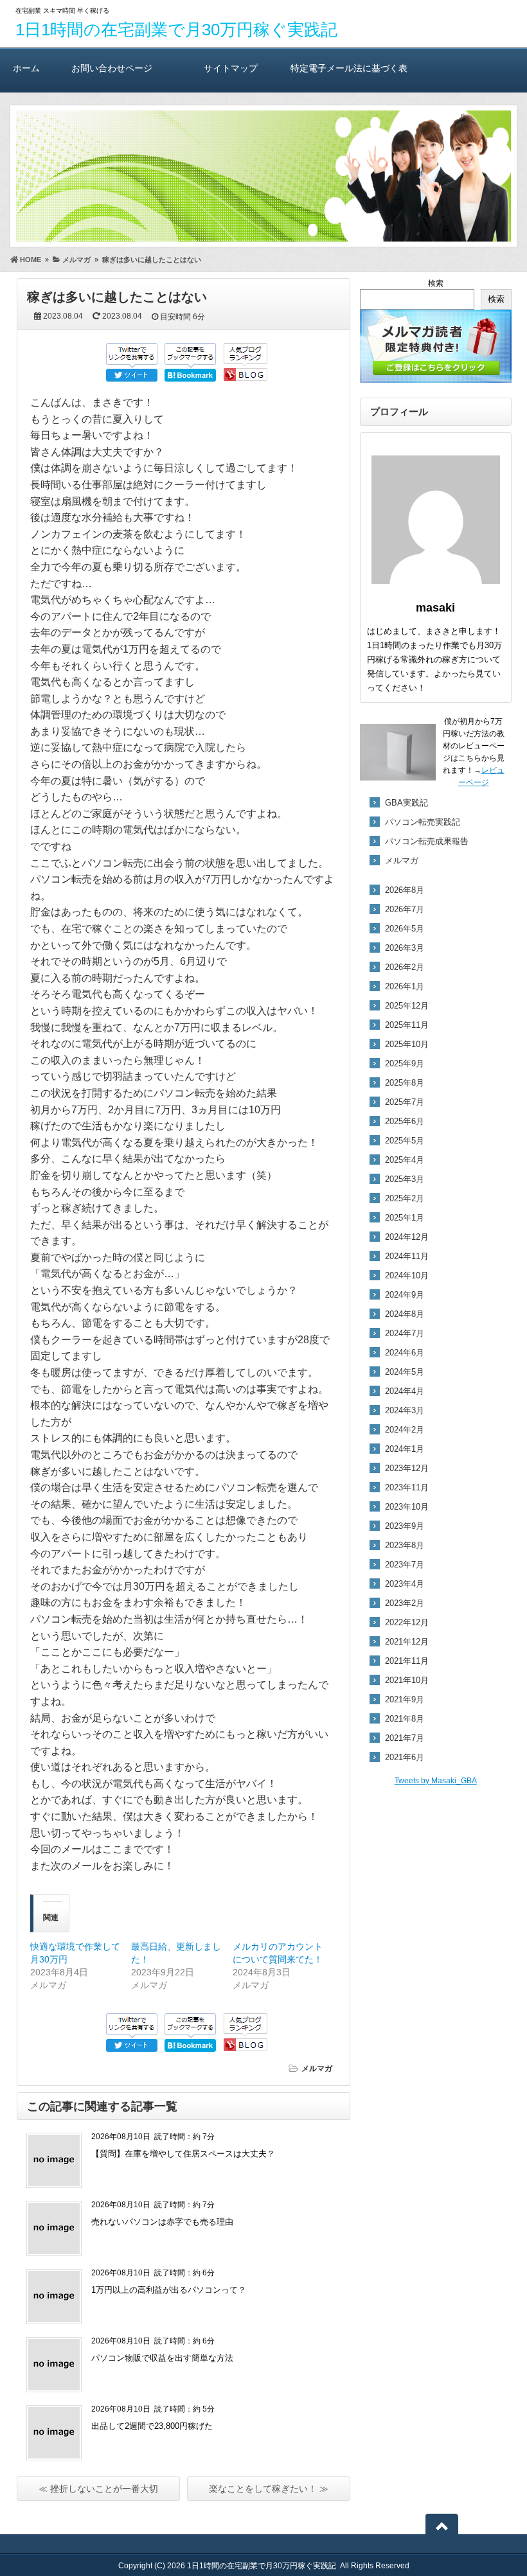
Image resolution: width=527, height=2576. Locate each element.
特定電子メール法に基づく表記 (349, 78)
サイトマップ (231, 68)
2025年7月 (405, 1102)
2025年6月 (405, 1121)
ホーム (26, 68)
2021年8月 (405, 1719)
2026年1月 (405, 986)
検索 (436, 283)
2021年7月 (405, 1738)
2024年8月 (405, 1314)
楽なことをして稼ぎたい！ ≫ (269, 2489)
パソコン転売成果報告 (427, 841)
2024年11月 (407, 1256)
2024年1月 (405, 1449)
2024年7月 (405, 1333)
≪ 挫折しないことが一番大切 (98, 2489)
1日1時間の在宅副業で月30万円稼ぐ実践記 (176, 30)
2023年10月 (407, 1507)
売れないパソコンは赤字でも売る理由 (162, 2222)
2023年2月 (405, 1603)
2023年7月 (405, 1565)
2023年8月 (405, 1545)
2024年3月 (405, 1410)
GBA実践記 (406, 803)
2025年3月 (405, 1179)
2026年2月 (405, 967)
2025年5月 (405, 1141)
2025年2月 (405, 1198)
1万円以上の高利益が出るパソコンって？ (169, 2290)
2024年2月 (405, 1430)
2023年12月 (407, 1468)
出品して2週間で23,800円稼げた (152, 2426)
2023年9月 (405, 1526)
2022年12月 (407, 1622)
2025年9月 (405, 1063)
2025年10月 (407, 1044)
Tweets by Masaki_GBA (436, 1781)
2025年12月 (407, 1006)
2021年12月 (407, 1642)
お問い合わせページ (112, 68)
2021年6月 (405, 1757)
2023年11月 (407, 1487)
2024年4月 (405, 1391)
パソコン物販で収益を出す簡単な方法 (162, 2358)
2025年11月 (407, 1025)
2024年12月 (407, 1237)
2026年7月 (405, 909)
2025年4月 (405, 1160)
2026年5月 (405, 929)
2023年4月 (405, 1584)
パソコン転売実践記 (423, 822)
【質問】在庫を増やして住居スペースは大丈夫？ (183, 2154)
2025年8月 (405, 1083)
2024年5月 (405, 1372)
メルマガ (317, 2069)
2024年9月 (405, 1295)
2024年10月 (407, 1275)
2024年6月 (405, 1353)
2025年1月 (405, 1218)
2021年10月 (407, 1680)
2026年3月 (405, 948)
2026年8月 (405, 890)
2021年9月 (405, 1699)
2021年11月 (407, 1661)
